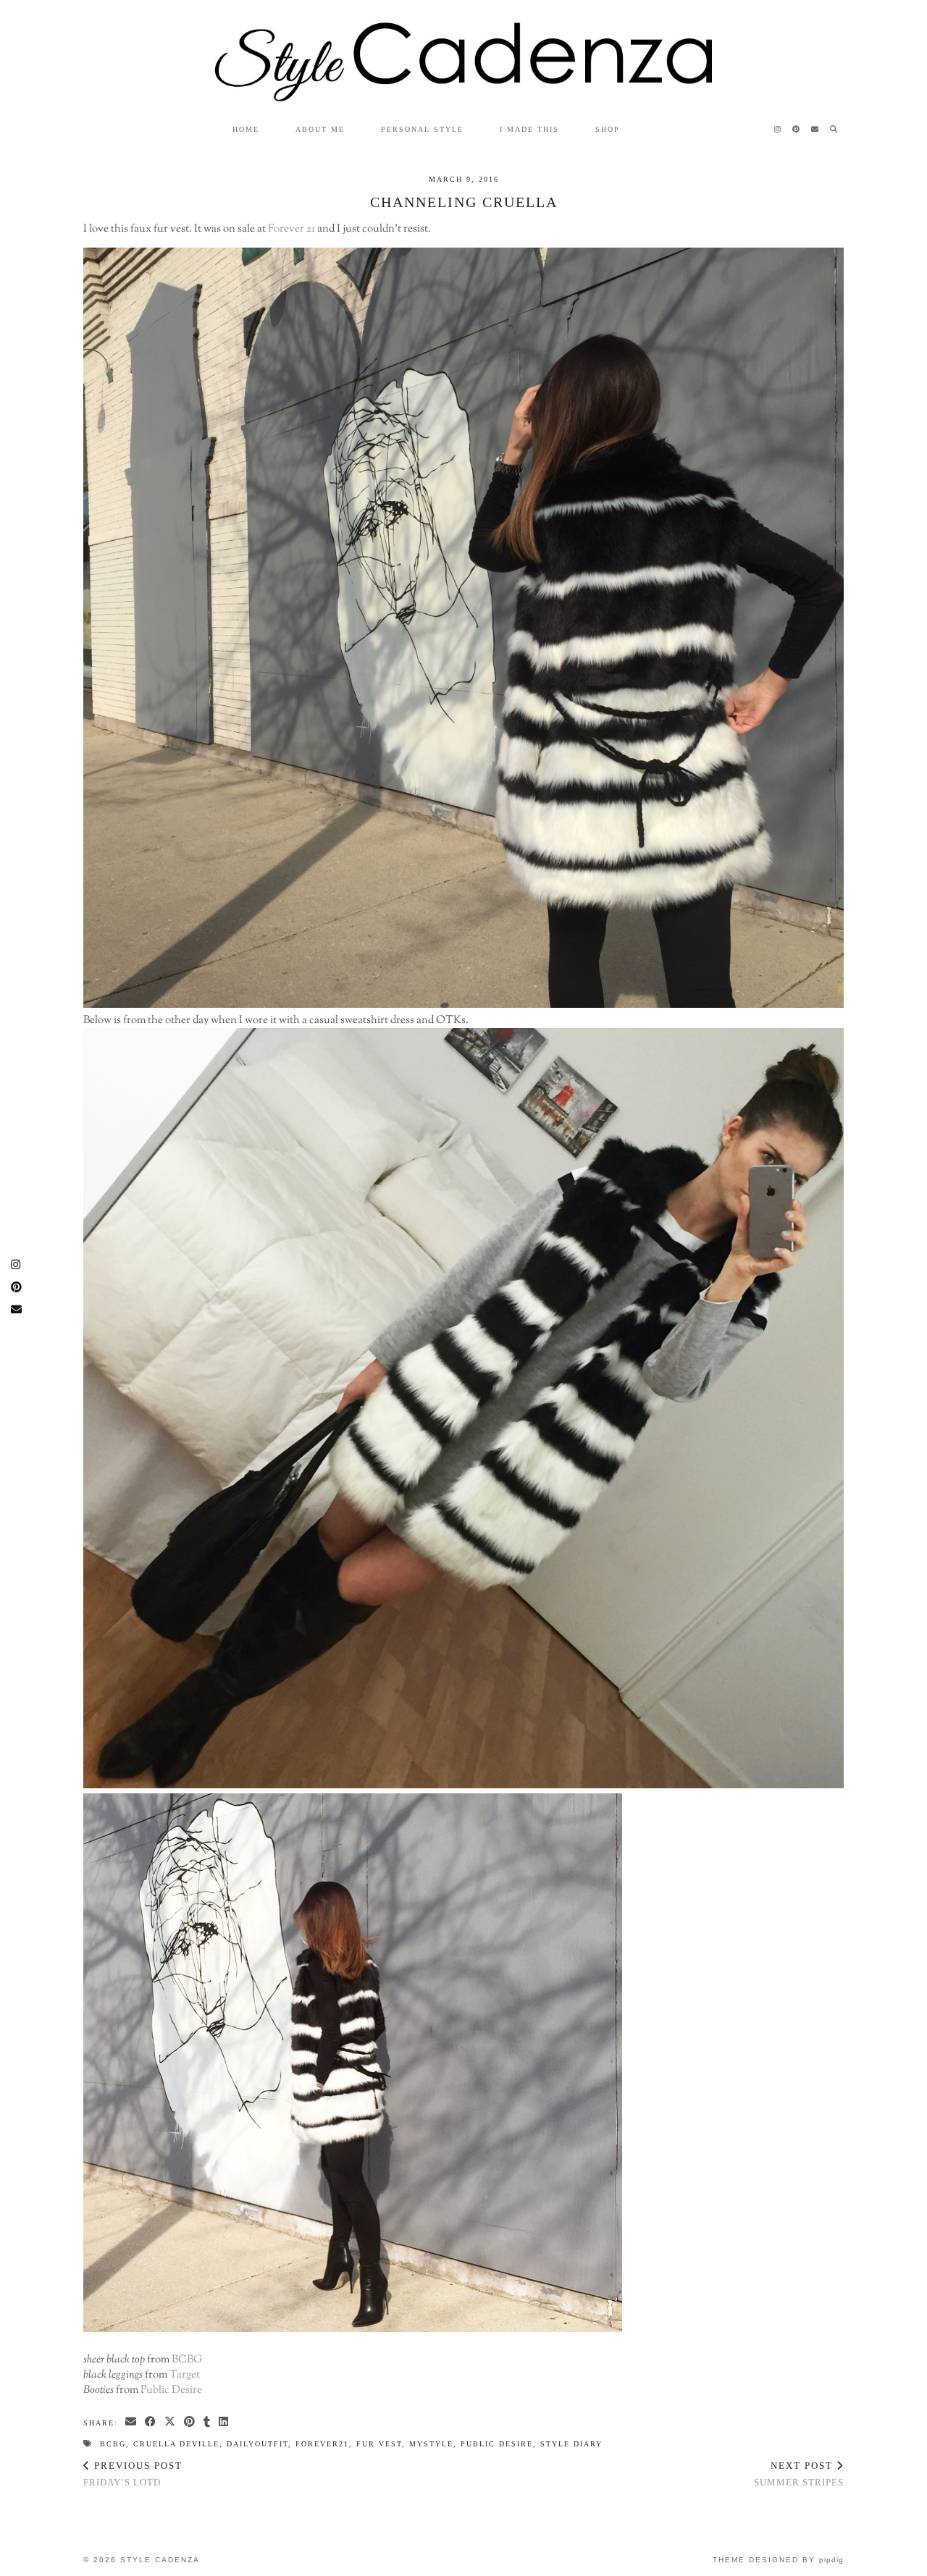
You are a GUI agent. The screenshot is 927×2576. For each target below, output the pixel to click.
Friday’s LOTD (133, 2474)
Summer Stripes (799, 2474)
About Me (320, 129)
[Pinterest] (797, 130)
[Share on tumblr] (207, 2422)
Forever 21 (291, 229)
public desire (497, 2444)
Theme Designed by (778, 2560)
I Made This (529, 129)
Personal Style (422, 129)
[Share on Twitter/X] (171, 2422)
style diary (571, 2444)
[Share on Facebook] (151, 2422)
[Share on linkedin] (224, 2422)
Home (246, 129)
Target (185, 2375)
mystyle (431, 2444)
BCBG (187, 2360)
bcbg (113, 2444)
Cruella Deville (176, 2444)
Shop (608, 129)
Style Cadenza (160, 2560)
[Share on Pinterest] (190, 2422)
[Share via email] (131, 2422)
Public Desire (171, 2390)
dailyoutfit (257, 2444)
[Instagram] (778, 130)
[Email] (815, 130)
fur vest (379, 2444)
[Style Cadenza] (463, 51)
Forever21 (322, 2444)
